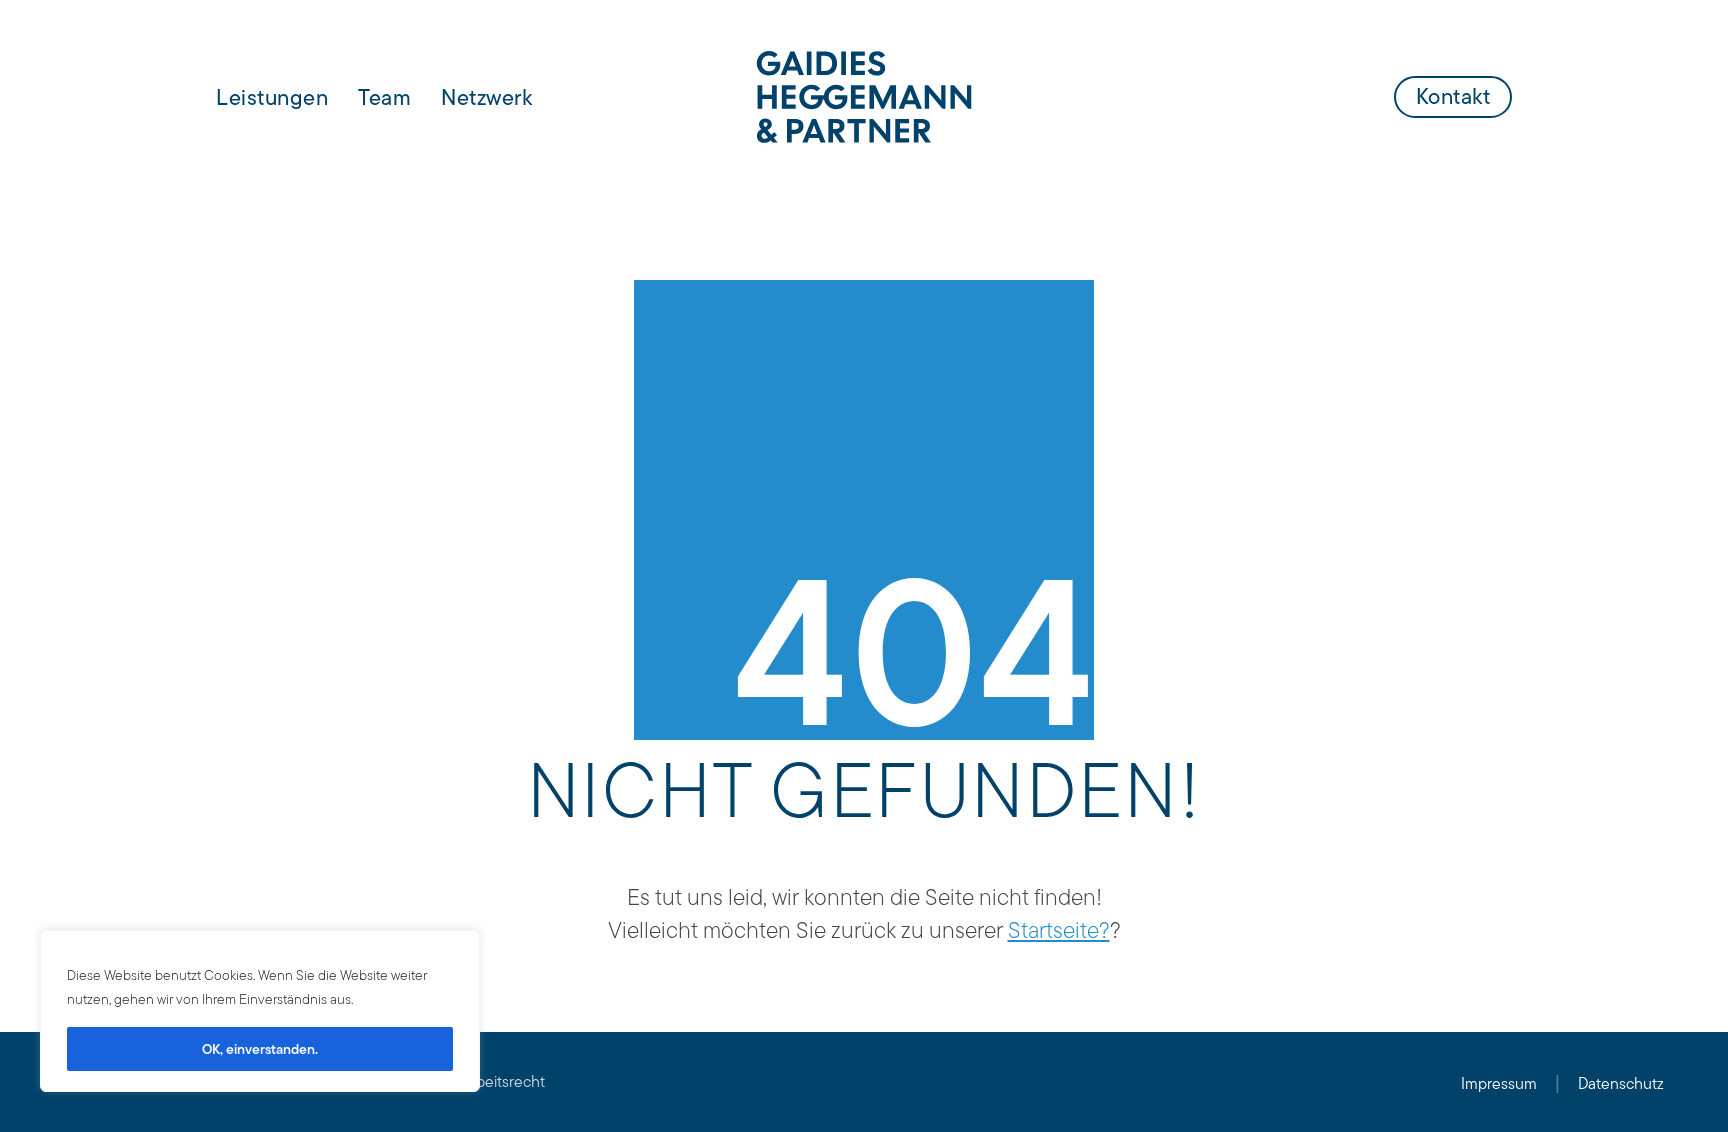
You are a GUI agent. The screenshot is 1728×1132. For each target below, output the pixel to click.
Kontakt (1453, 96)
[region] (260, 1011)
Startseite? (1059, 930)
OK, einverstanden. (260, 1049)
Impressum (1499, 1083)
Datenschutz (1621, 1083)
